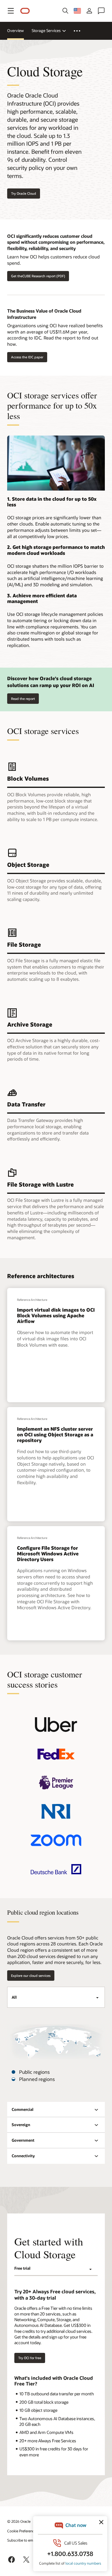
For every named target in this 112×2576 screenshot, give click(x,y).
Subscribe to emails (23, 2540)
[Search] (65, 11)
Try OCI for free (30, 2358)
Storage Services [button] (46, 31)
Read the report (23, 699)
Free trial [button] (22, 2268)
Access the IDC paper (27, 357)
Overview (16, 31)
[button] (11, 11)
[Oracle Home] (25, 11)
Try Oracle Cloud (24, 193)
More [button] (80, 31)
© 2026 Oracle (19, 2521)
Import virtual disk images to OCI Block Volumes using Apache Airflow (56, 1315)
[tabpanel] (56, 2056)
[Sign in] (89, 11)
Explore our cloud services (31, 1976)
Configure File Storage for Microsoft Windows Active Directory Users (48, 1553)
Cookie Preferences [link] (22, 2531)
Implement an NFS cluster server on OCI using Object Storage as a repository (55, 1434)
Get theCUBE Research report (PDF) (38, 276)
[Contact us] (101, 11)
